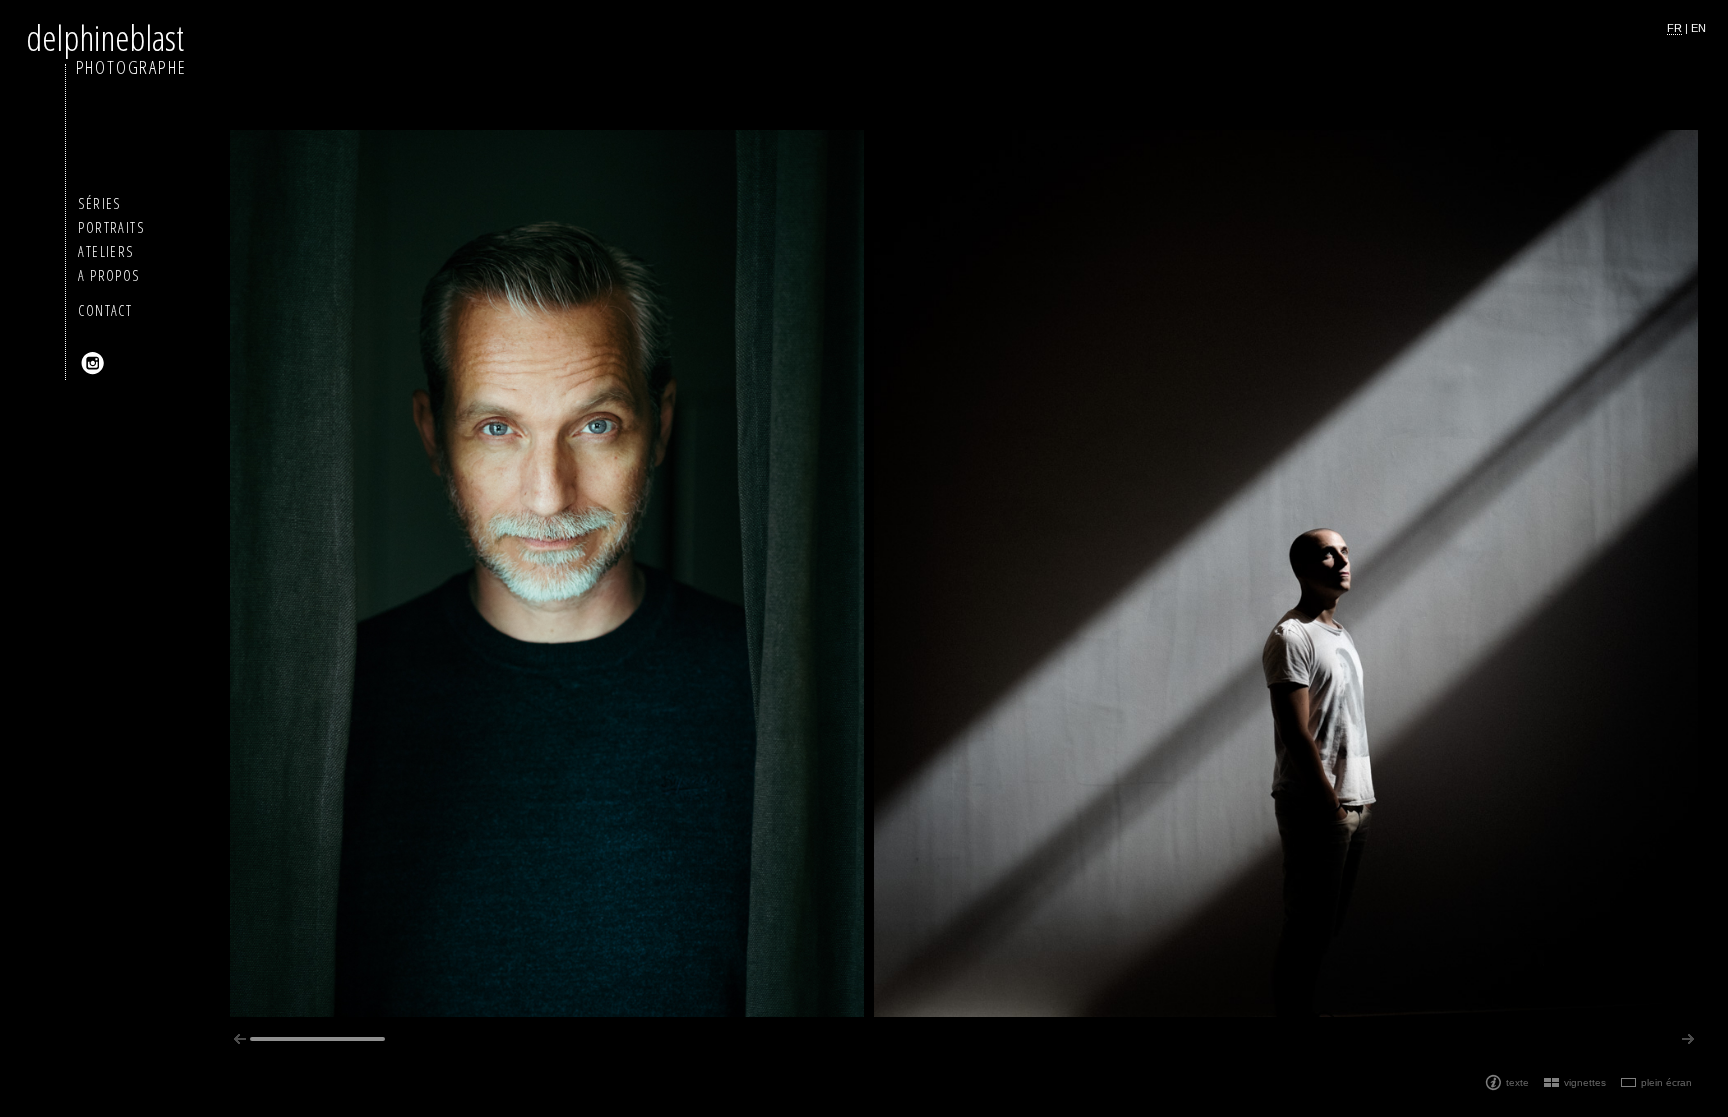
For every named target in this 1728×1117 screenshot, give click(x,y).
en (1698, 28)
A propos (108, 275)
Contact (105, 310)
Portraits (111, 227)
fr (1674, 28)
